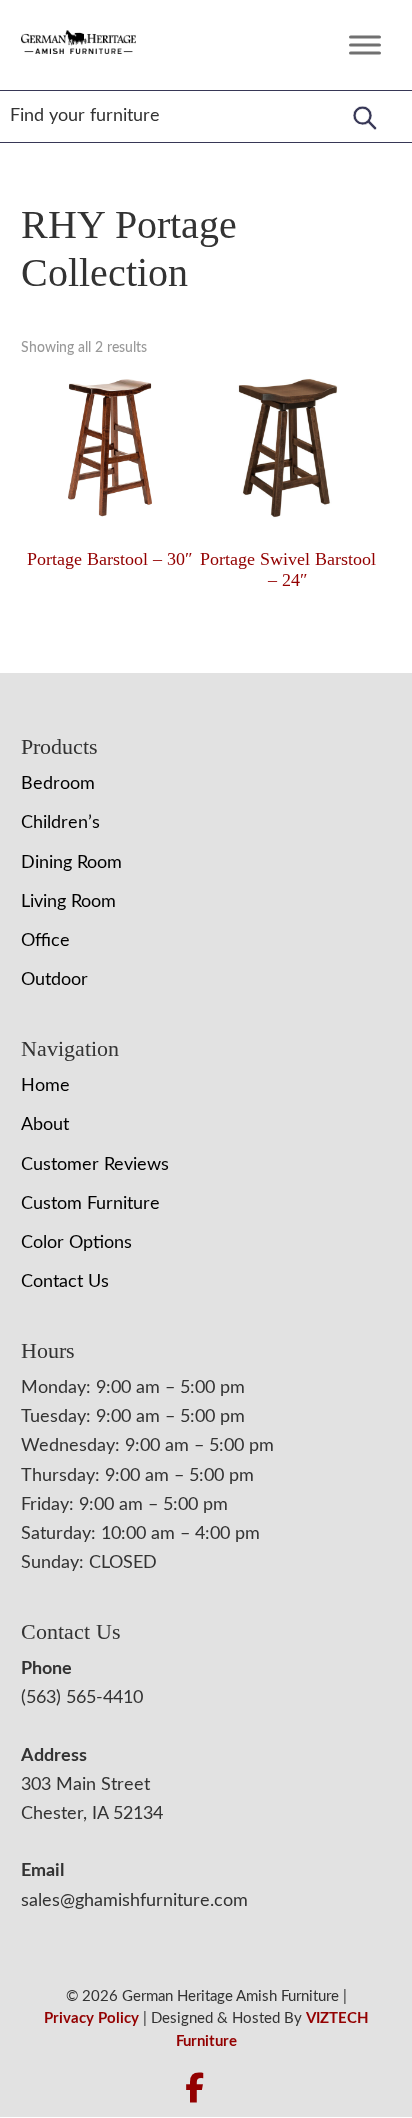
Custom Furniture (90, 1204)
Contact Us (65, 1282)
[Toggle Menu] (365, 44)
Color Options (76, 1243)
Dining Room (71, 863)
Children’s (60, 823)
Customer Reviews (95, 1165)
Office (45, 941)
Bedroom (58, 784)
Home (45, 1086)
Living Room (68, 902)
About (45, 1125)
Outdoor (54, 980)
